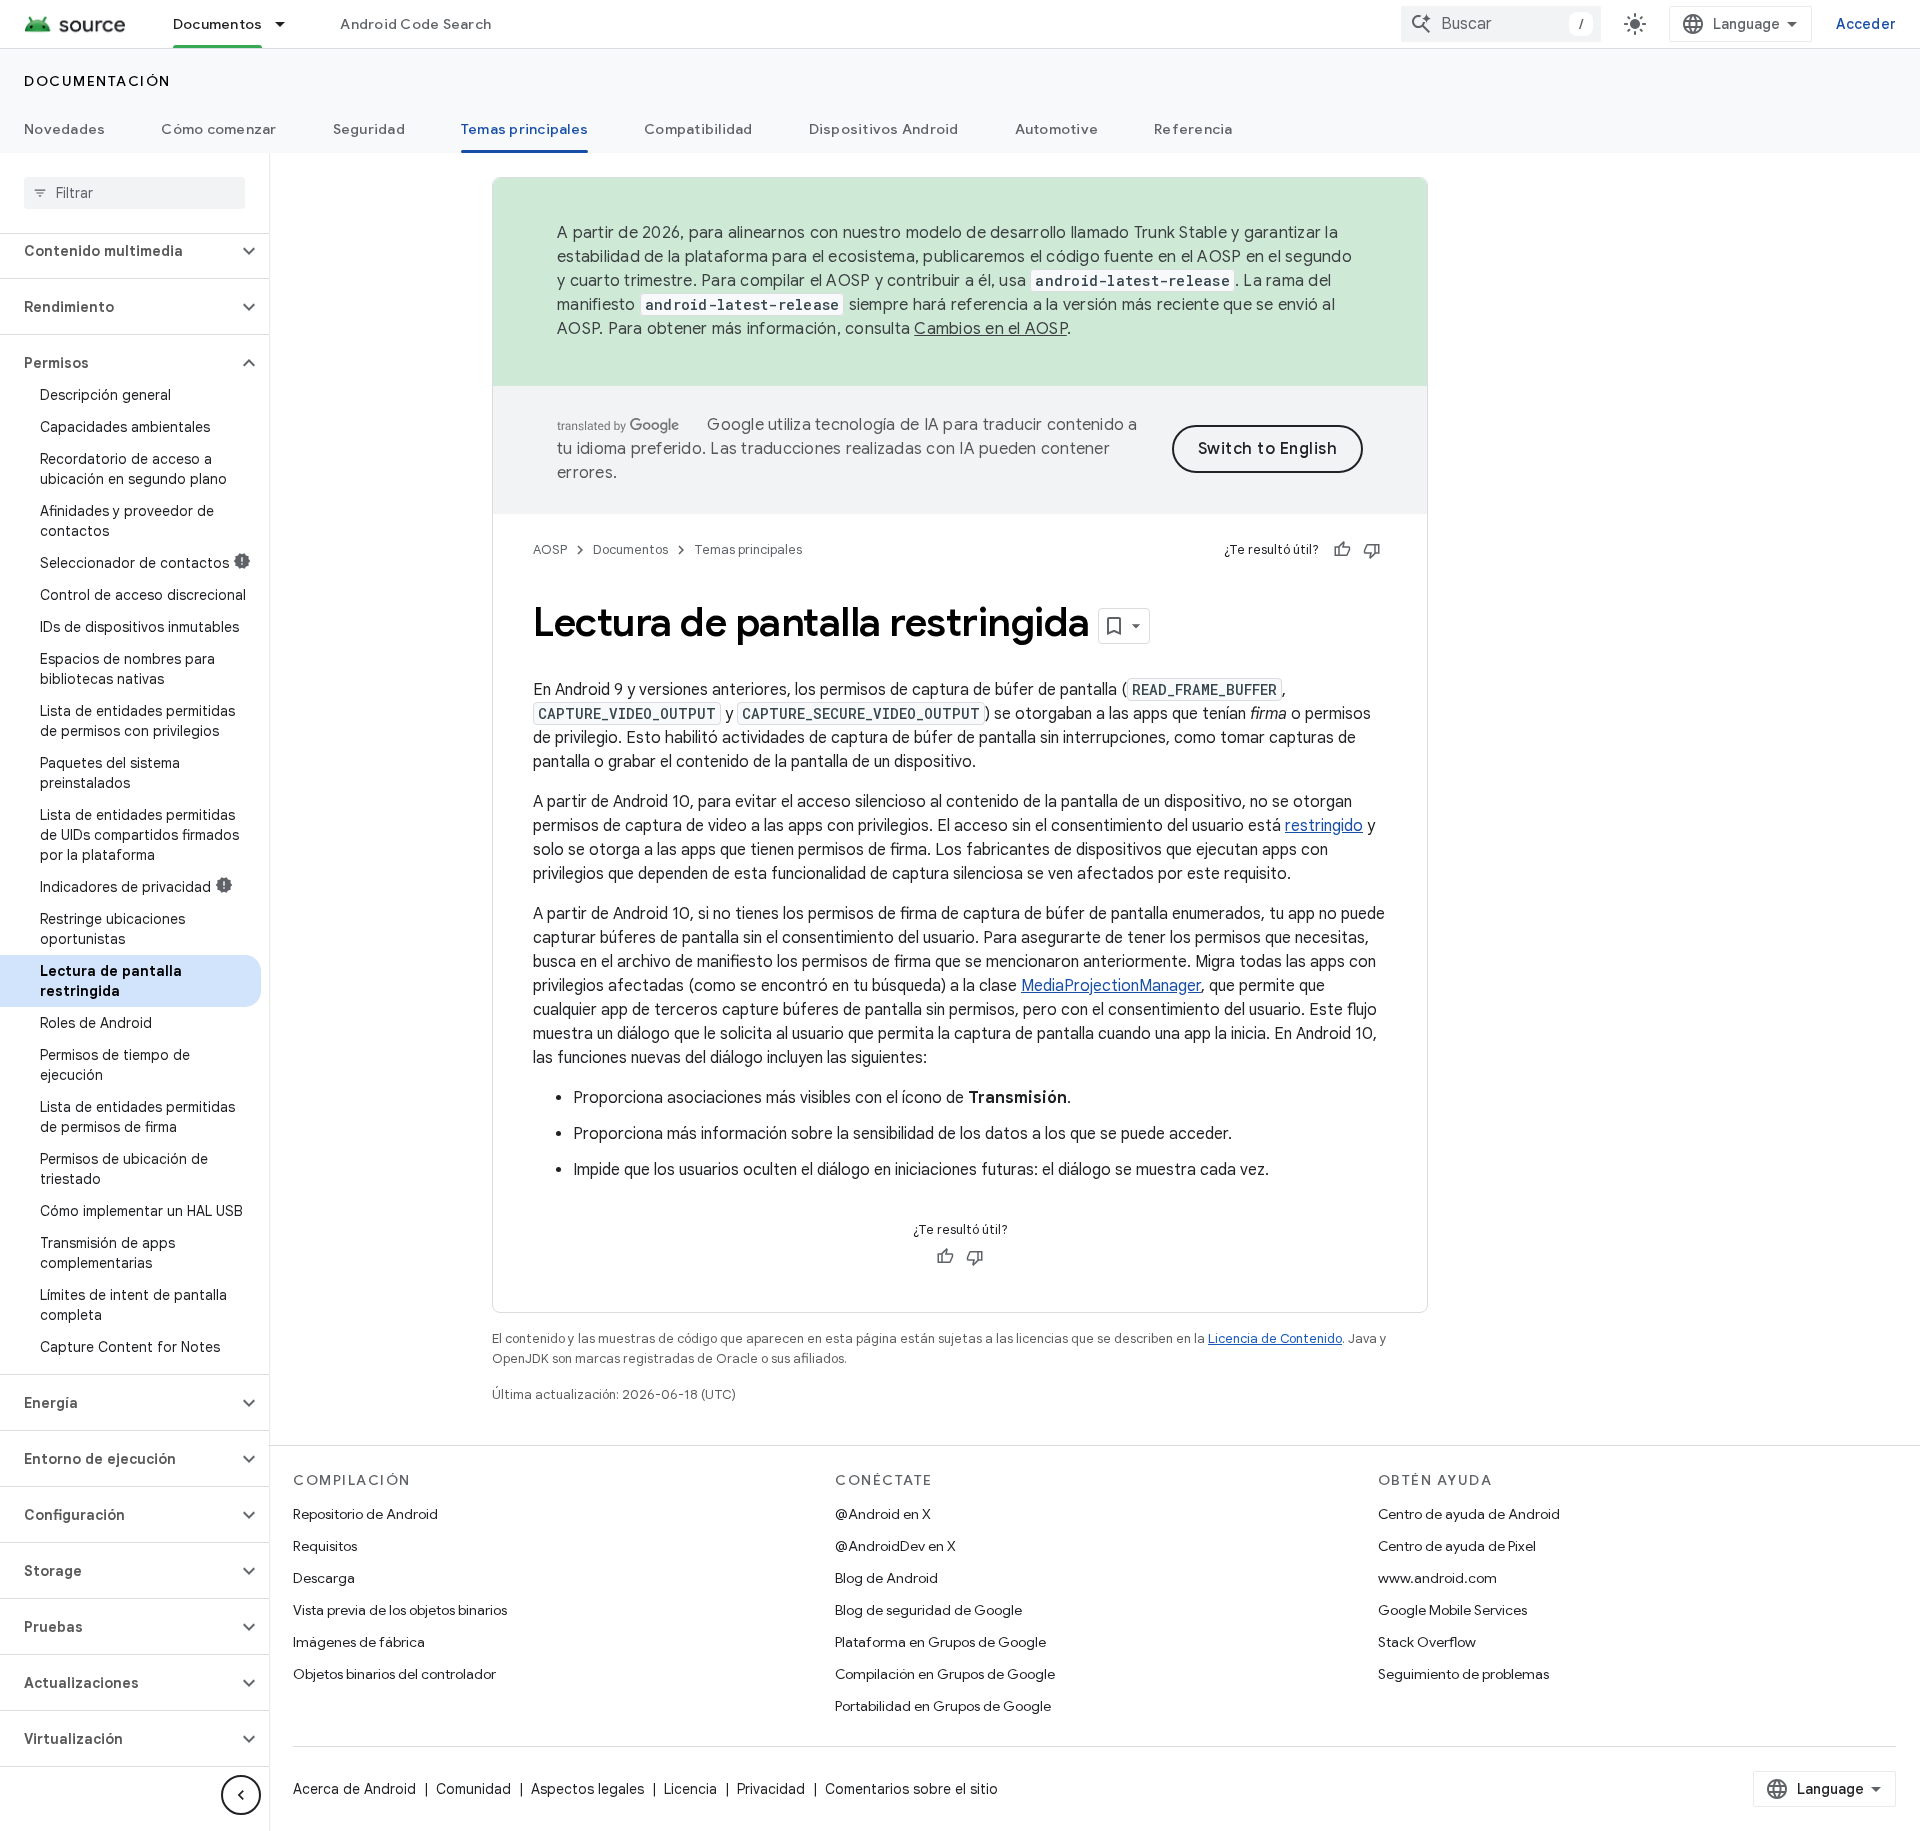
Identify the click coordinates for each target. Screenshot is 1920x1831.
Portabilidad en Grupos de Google (943, 1706)
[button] (118, 251)
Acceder (1866, 24)
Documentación (97, 81)
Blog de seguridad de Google (928, 1610)
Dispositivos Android (884, 129)
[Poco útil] (1372, 550)
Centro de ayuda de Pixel (1457, 1546)
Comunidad (473, 1789)
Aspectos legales (587, 1789)
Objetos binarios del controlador (394, 1674)
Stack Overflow (1427, 1642)
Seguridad (369, 129)
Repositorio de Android (365, 1514)
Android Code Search (415, 24)
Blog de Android (886, 1578)
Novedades (64, 129)
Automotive (1057, 129)
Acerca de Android (354, 1789)
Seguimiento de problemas (1463, 1674)
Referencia (1193, 129)
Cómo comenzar (218, 129)
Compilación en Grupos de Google (945, 1674)
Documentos (218, 24)
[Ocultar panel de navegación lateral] (241, 1795)
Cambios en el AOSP (990, 329)
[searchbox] (134, 193)
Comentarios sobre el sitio (911, 1789)
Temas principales (524, 129)
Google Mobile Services (1452, 1610)
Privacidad (771, 1789)
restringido (1324, 826)
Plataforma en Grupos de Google (940, 1642)
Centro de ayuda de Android (1469, 1514)
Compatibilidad (698, 129)
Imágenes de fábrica (359, 1642)
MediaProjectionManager (1111, 986)
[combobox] (1501, 24)
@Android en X (883, 1514)
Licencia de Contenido (1275, 1338)
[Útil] (1342, 550)
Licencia (690, 1789)
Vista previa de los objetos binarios (400, 1610)
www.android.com (1437, 1578)
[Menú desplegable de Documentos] (289, 24)
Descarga (324, 1578)
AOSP (550, 549)
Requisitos (325, 1546)
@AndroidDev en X (895, 1546)
